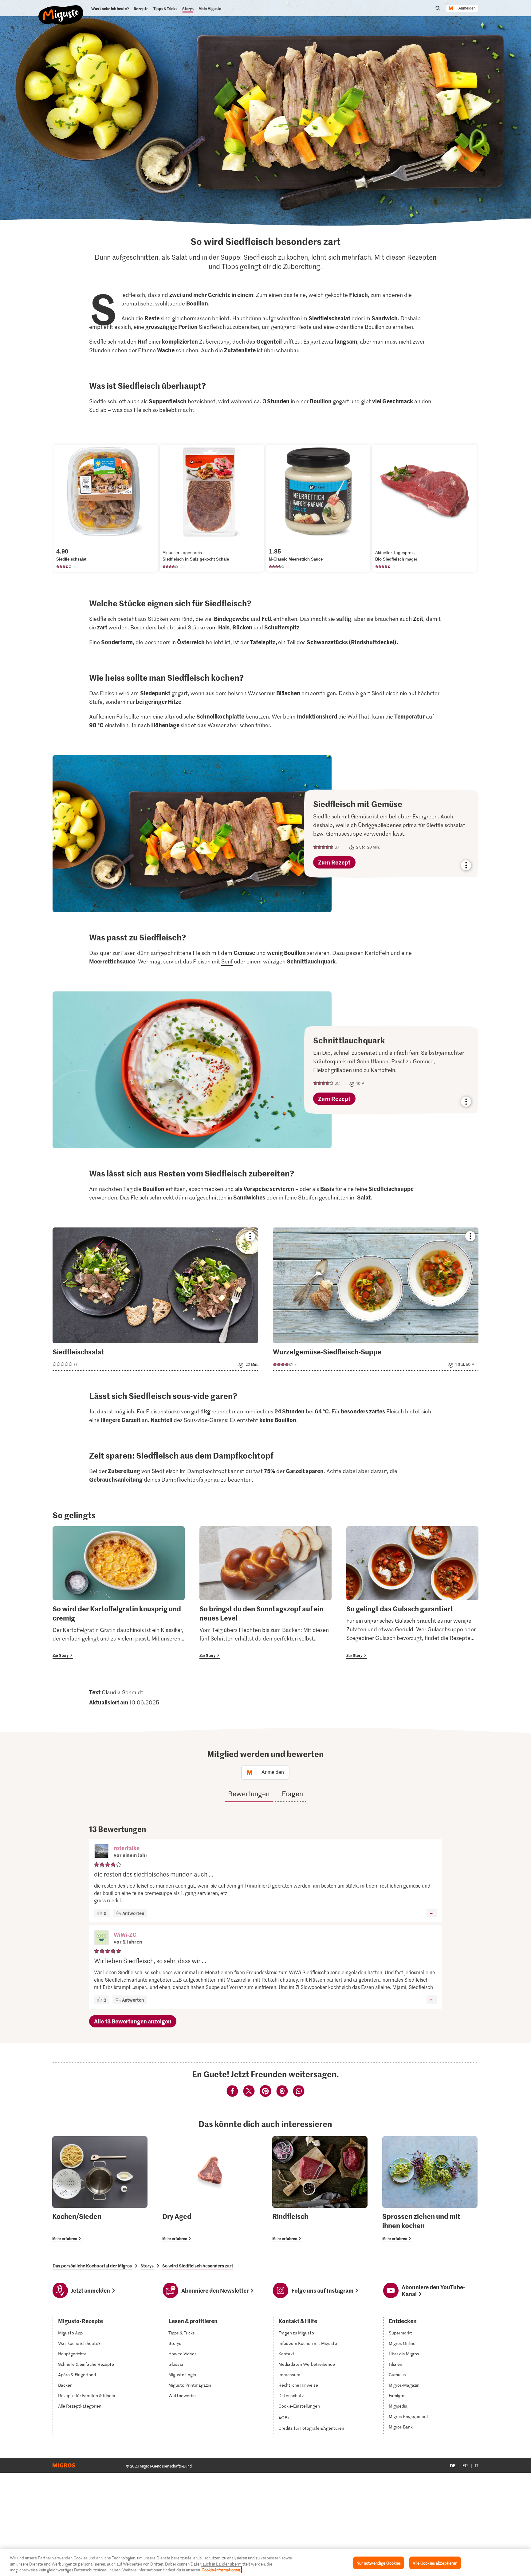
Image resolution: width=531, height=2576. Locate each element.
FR (465, 2466)
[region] (265, 2562)
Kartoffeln (377, 953)
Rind (187, 619)
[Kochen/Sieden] (100, 2189)
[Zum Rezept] (257, 834)
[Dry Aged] (210, 2189)
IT (477, 2466)
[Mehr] (432, 1913)
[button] (101, 1852)
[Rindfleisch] (320, 2189)
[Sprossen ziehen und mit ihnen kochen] (430, 2189)
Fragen (292, 1794)
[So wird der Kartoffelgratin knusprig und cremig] (119, 1593)
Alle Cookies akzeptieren (435, 2563)
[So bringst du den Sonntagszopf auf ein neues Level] (265, 1593)
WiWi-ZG (125, 1934)
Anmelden (467, 8)
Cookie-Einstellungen (299, 2406)
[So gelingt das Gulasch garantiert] (412, 1593)
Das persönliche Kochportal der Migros (92, 2266)
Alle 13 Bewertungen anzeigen (133, 2021)
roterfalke (127, 1848)
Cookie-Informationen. (221, 2570)
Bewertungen (249, 1794)
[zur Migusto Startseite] (61, 10)
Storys (147, 2266)
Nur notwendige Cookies (379, 2563)
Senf (227, 961)
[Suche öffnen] (438, 8)
